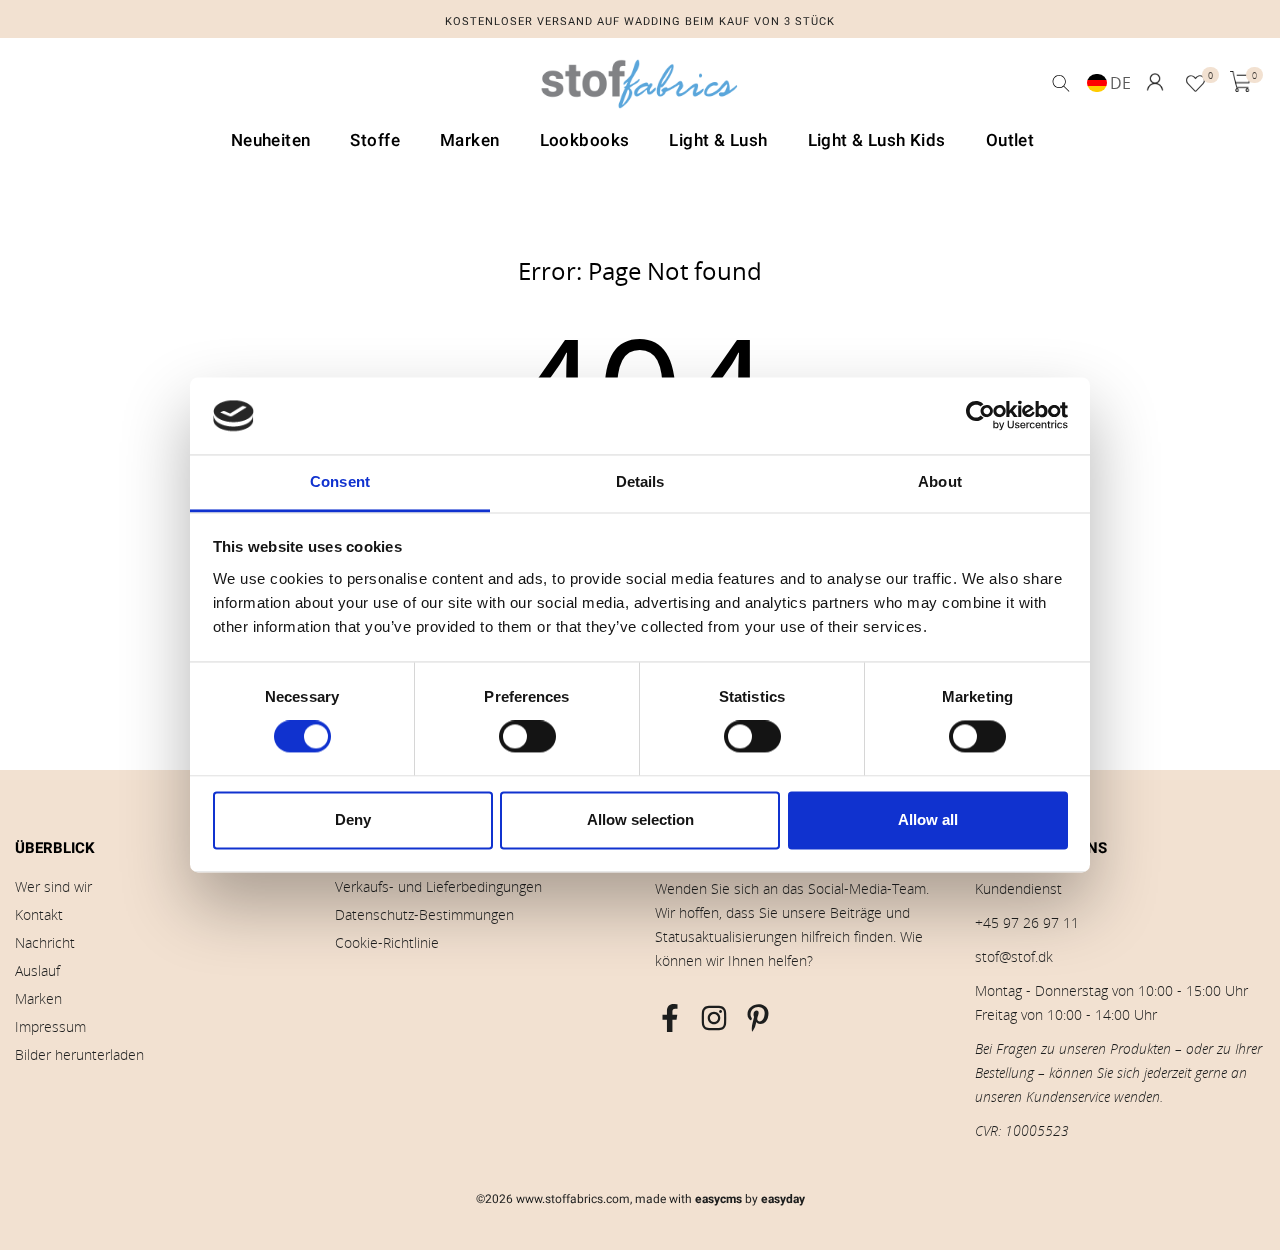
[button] (1155, 82)
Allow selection (640, 819)
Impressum (50, 1026)
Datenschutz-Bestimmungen (424, 914)
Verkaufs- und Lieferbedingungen (438, 886)
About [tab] (940, 481)
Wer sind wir (53, 886)
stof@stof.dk (1014, 956)
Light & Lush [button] (718, 140)
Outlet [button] (1010, 140)
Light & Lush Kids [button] (877, 140)
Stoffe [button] (375, 140)
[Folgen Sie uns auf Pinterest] (758, 1018)
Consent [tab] (340, 481)
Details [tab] (640, 481)
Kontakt (39, 914)
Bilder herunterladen (79, 1054)
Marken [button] (470, 140)
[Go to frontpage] (640, 89)
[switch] (527, 737)
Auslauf (37, 970)
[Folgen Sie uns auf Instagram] (714, 1018)
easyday (783, 1199)
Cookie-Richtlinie (387, 942)
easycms (718, 1199)
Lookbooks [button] (585, 140)
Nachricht (45, 942)
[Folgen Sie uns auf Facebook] (670, 1018)
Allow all (928, 819)
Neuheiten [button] (271, 140)
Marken (38, 998)
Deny (353, 819)
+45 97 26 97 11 (1027, 922)
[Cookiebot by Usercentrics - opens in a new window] (980, 416)
